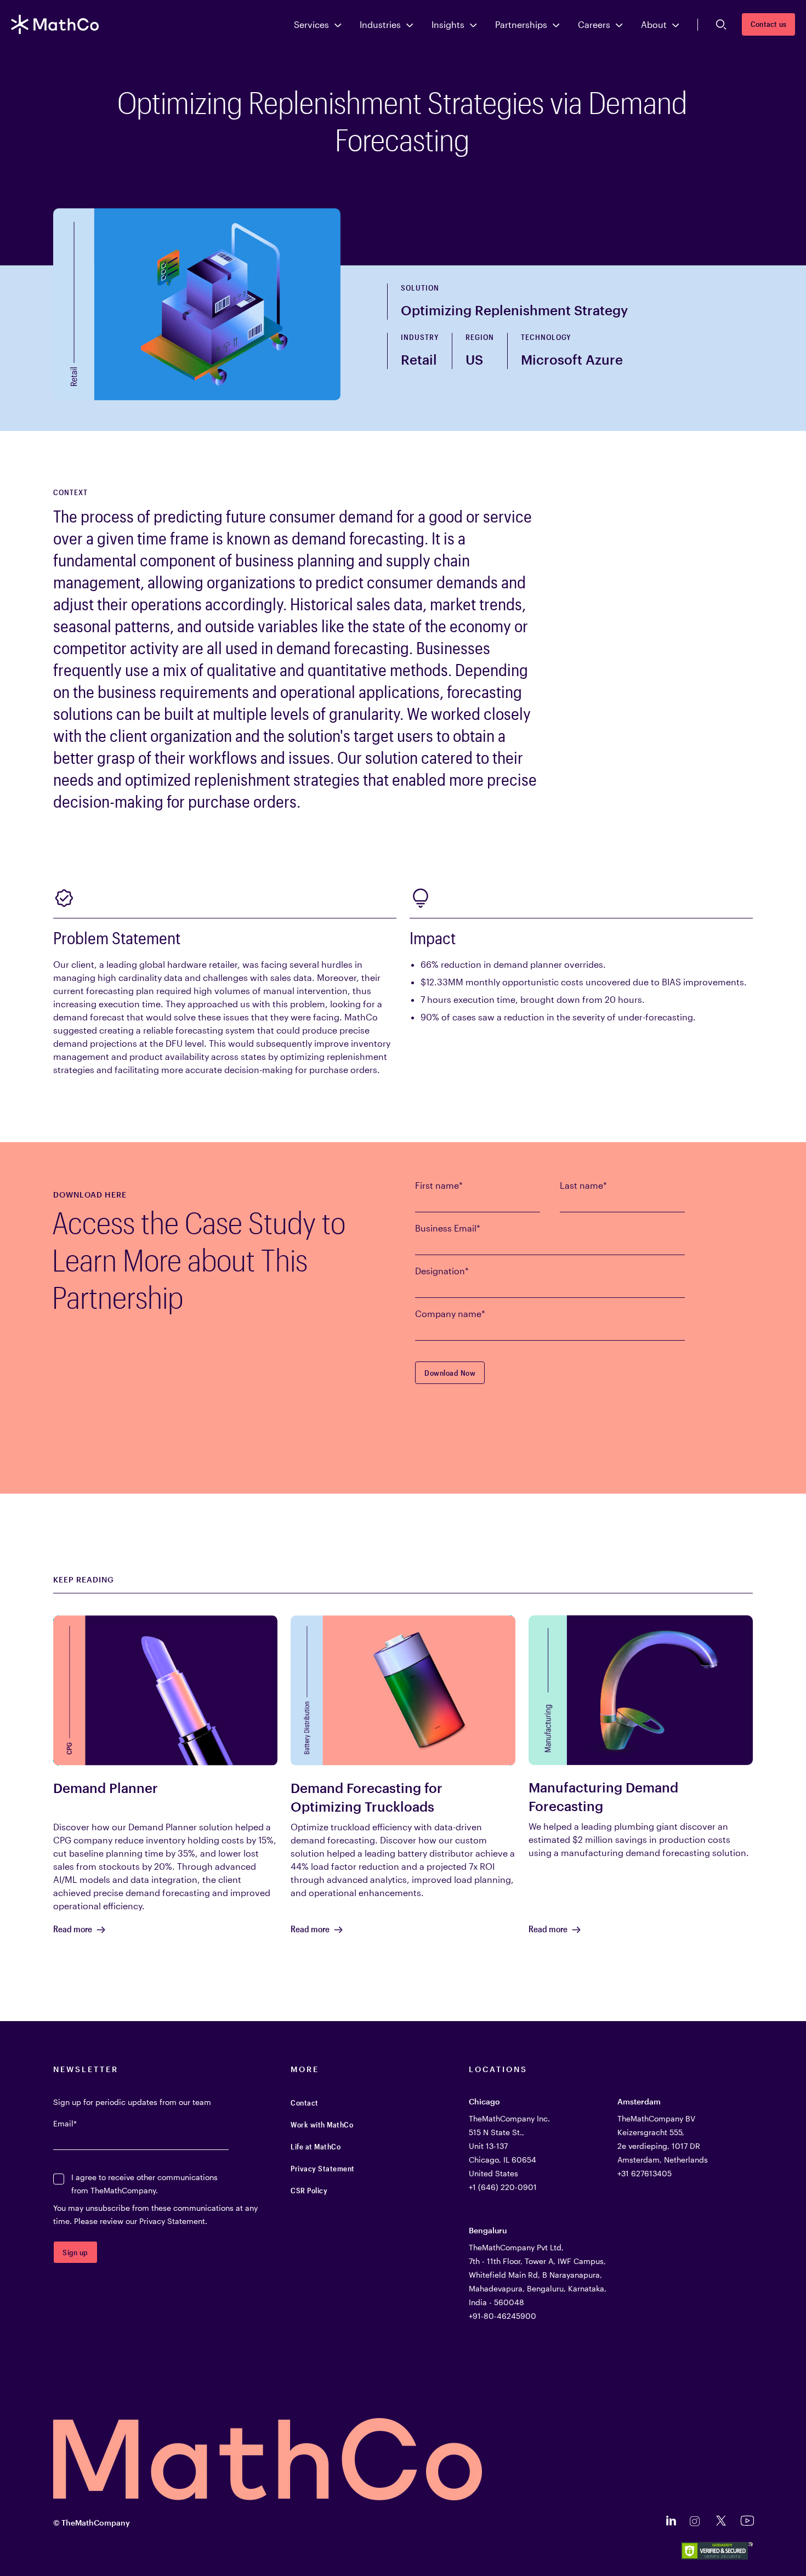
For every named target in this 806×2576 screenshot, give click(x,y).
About (654, 24)
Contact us (768, 24)
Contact (305, 2103)
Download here (90, 1195)
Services (311, 24)
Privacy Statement (323, 2168)
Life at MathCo (316, 2146)
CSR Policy (309, 2190)
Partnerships (521, 24)
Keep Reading (84, 1580)
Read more (73, 1929)
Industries (380, 24)
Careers (594, 24)
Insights (448, 24)
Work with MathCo (322, 2124)
